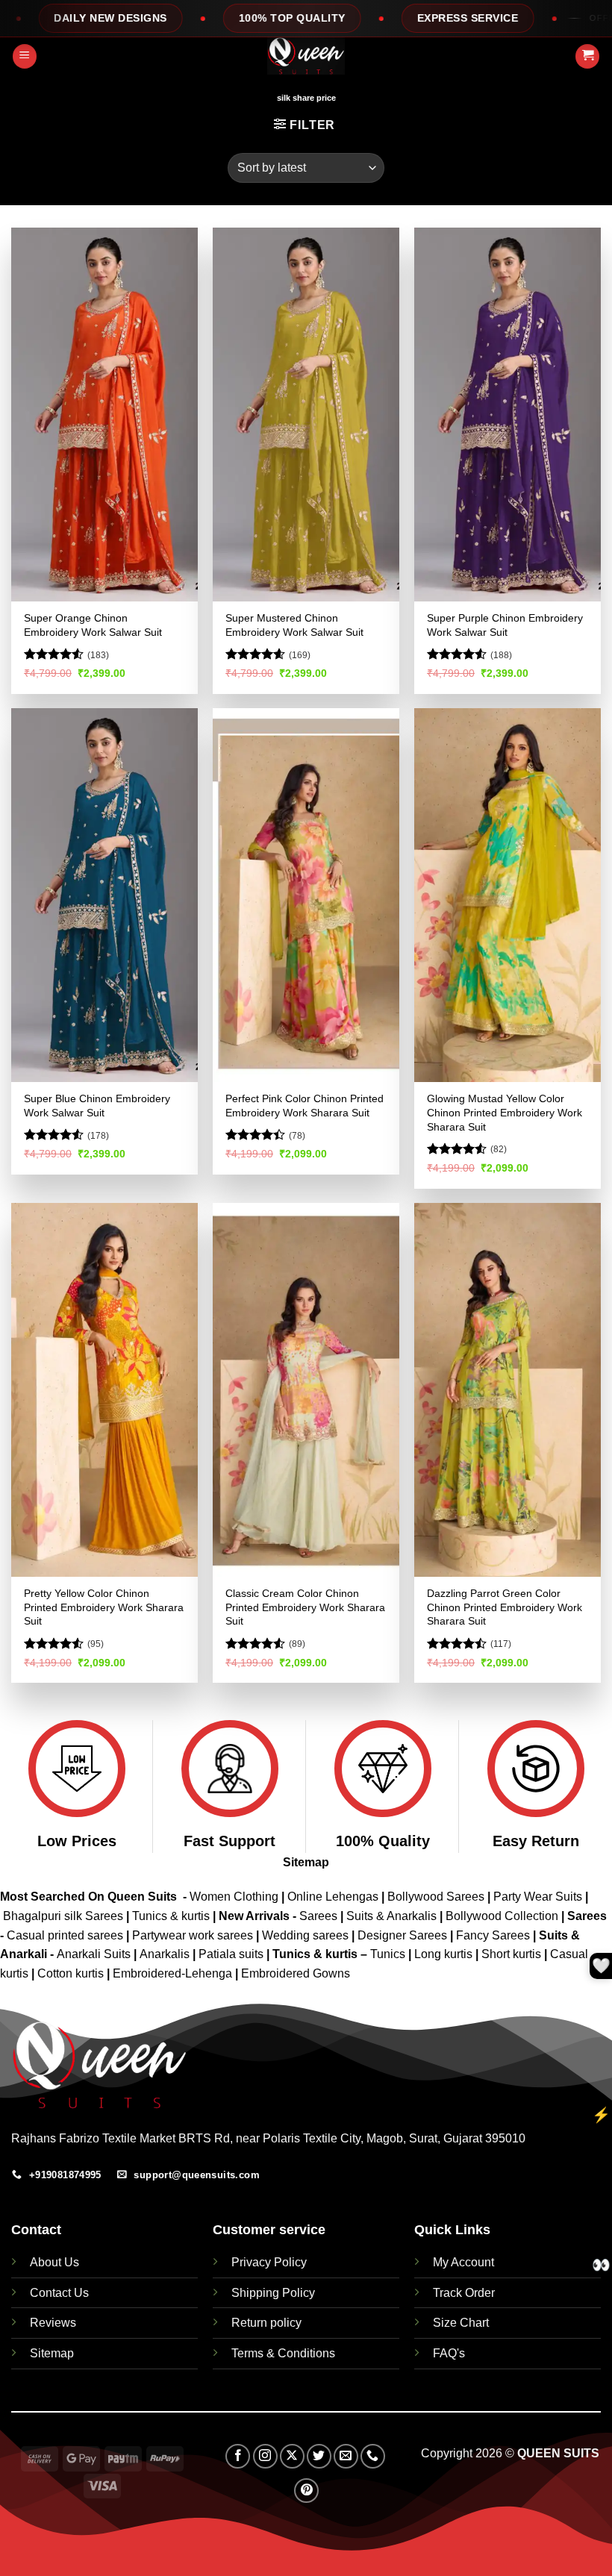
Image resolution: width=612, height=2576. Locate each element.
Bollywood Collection (502, 1916)
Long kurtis (445, 1954)
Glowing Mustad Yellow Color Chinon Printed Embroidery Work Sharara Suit (505, 1112)
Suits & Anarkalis (391, 1916)
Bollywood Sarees (436, 1897)
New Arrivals (254, 1916)
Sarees (318, 1916)
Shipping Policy (273, 2293)
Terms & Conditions (283, 2353)
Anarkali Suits (95, 1954)
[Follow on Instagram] (265, 2456)
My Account (463, 2262)
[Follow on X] (292, 2456)
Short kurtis (513, 1954)
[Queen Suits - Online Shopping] (306, 56)
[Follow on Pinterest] (306, 2491)
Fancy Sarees (493, 1935)
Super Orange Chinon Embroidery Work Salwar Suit (93, 625)
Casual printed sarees (65, 1935)
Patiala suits (232, 1954)
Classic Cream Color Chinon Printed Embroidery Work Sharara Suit (305, 1607)
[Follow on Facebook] (238, 2456)
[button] (25, 56)
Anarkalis (166, 1954)
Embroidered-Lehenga (172, 1973)
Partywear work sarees (193, 1935)
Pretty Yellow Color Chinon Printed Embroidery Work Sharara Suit (104, 1607)
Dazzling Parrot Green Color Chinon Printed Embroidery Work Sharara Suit (505, 1607)
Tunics (389, 1954)
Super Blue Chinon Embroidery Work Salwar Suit (97, 1106)
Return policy (266, 2323)
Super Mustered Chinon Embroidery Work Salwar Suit (294, 625)
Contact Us (59, 2293)
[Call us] (373, 2456)
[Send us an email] (346, 2456)
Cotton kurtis (72, 1973)
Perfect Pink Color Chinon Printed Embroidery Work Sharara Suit (305, 1106)
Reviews (53, 2323)
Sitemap (306, 1862)
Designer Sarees (402, 1935)
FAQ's (449, 2353)
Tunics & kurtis (171, 1916)
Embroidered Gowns (296, 1973)
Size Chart (461, 2323)
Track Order (464, 2293)
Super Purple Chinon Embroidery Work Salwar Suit (505, 625)
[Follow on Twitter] (319, 2456)
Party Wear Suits (538, 1897)
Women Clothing (234, 1897)
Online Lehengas (333, 1897)
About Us (54, 2262)
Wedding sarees (305, 1935)
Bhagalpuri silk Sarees (63, 1916)
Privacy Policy (269, 2262)
